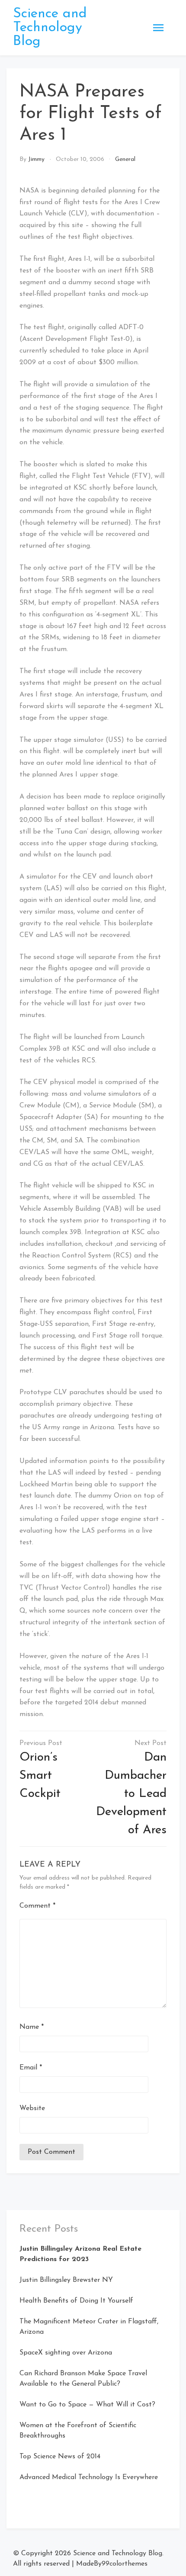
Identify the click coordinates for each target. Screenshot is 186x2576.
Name (32, 2027)
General (125, 159)
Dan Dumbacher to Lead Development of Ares (131, 1794)
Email (31, 2068)
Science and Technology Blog (50, 28)
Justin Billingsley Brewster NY (66, 2280)
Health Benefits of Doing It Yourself (76, 2301)
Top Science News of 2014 (60, 2457)
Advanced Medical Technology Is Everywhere (89, 2477)
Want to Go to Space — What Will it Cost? (87, 2405)
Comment (37, 1906)
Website (32, 2108)
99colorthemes (125, 2564)
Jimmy (36, 159)
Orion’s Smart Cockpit (40, 1776)
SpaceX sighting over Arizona (66, 2353)
